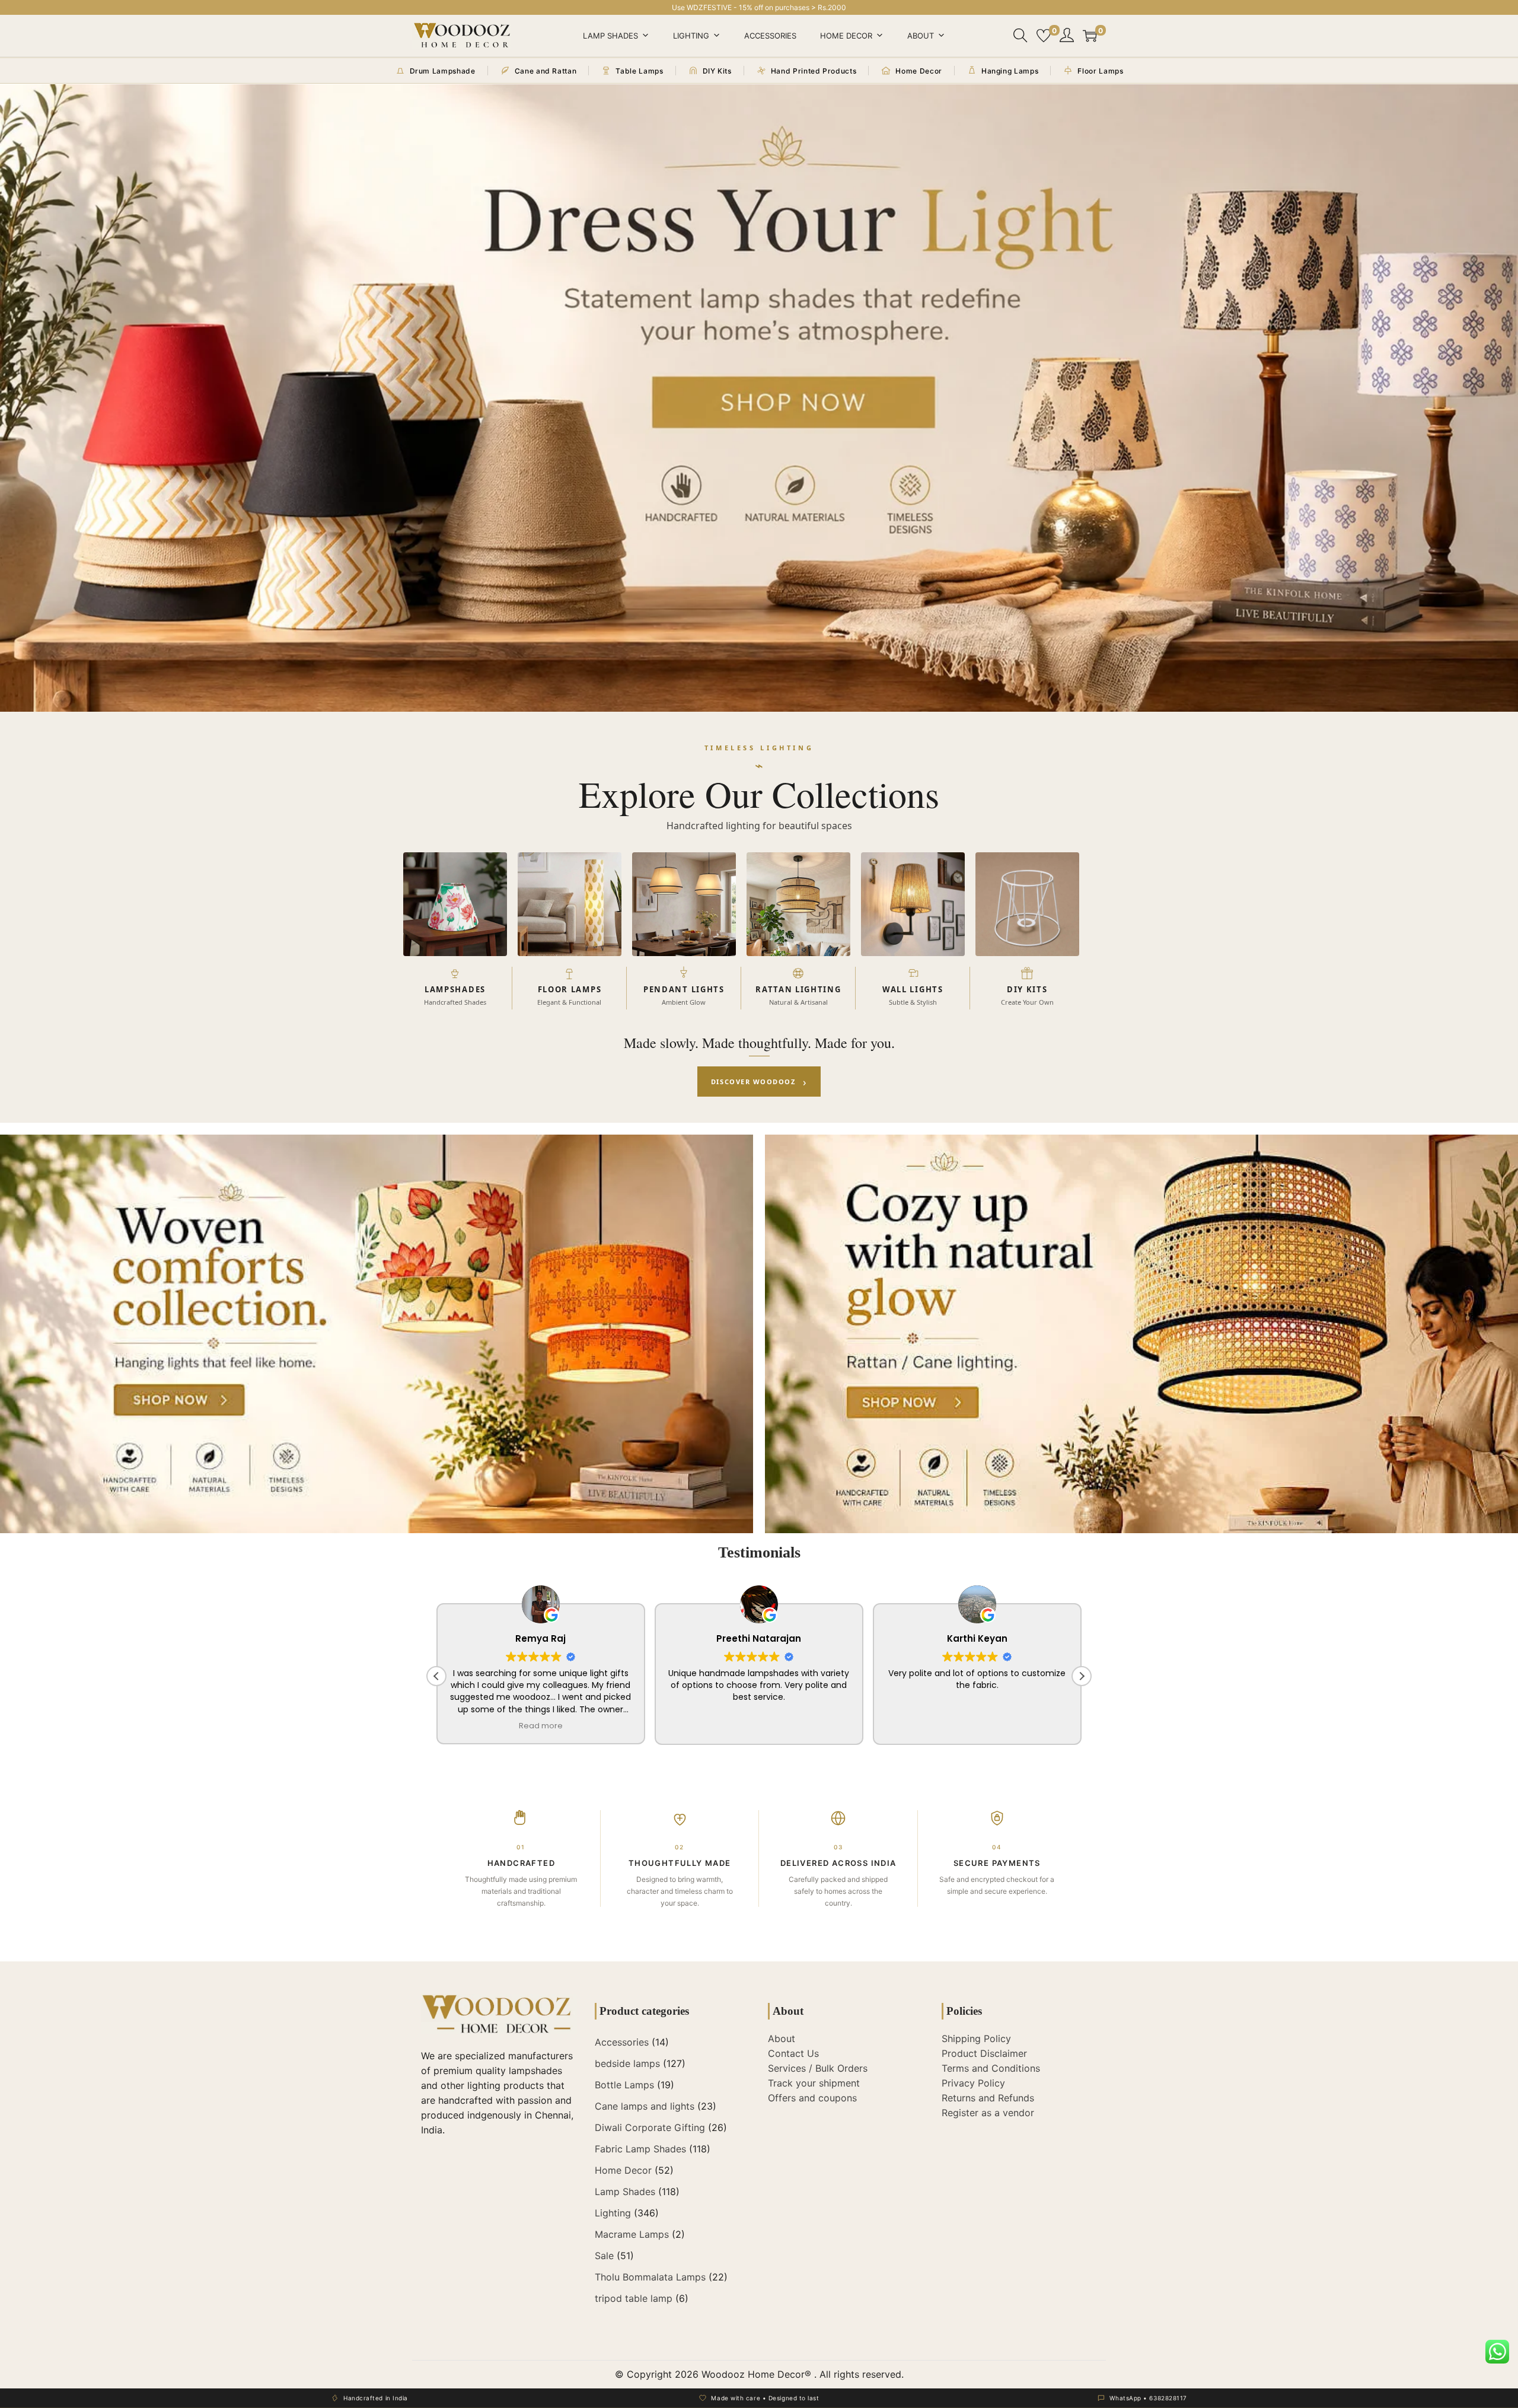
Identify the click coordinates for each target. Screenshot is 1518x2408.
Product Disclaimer (984, 2053)
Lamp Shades (610, 36)
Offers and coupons (812, 2098)
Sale (604, 2256)
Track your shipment (814, 2083)
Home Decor (846, 36)
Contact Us (793, 2053)
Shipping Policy (976, 2038)
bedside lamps (627, 2063)
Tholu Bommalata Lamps (650, 2277)
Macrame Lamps (632, 2234)
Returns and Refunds (988, 2098)
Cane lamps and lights (645, 2106)
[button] (1082, 1676)
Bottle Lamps (624, 2085)
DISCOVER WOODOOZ (759, 1082)
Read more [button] (541, 1726)
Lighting (691, 36)
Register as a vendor (988, 2113)
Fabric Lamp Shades (640, 2149)
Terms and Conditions (991, 2068)
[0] (1044, 36)
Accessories (770, 36)
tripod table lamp (634, 2298)
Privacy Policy (973, 2083)
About (921, 36)
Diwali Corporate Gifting (650, 2127)
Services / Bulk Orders (818, 2068)
